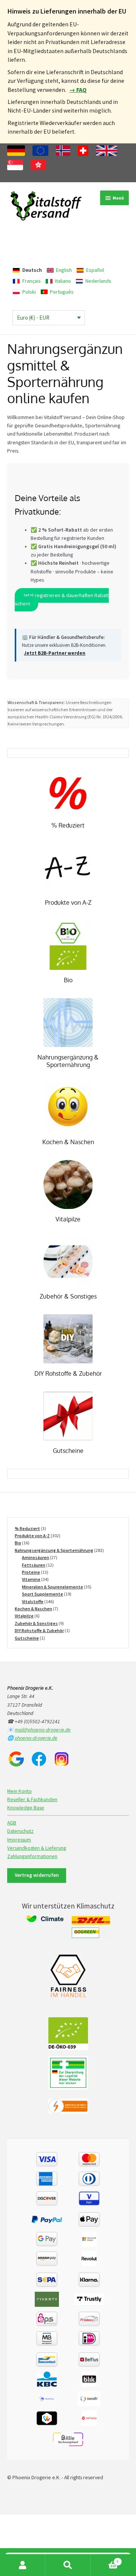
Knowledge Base (26, 1808)
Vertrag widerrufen (37, 1875)
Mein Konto (19, 1791)
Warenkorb (105, 2559)
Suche (68, 2565)
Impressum (19, 1840)
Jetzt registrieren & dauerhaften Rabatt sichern (62, 600)
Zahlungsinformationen (32, 1856)
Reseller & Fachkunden (32, 1799)
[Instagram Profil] (62, 1759)
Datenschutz (20, 1831)
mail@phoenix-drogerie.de (43, 1730)
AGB (12, 1823)
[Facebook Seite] (39, 1759)
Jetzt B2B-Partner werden (55, 653)
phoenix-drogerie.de (36, 1738)
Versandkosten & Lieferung (37, 1848)
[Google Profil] (16, 1759)
